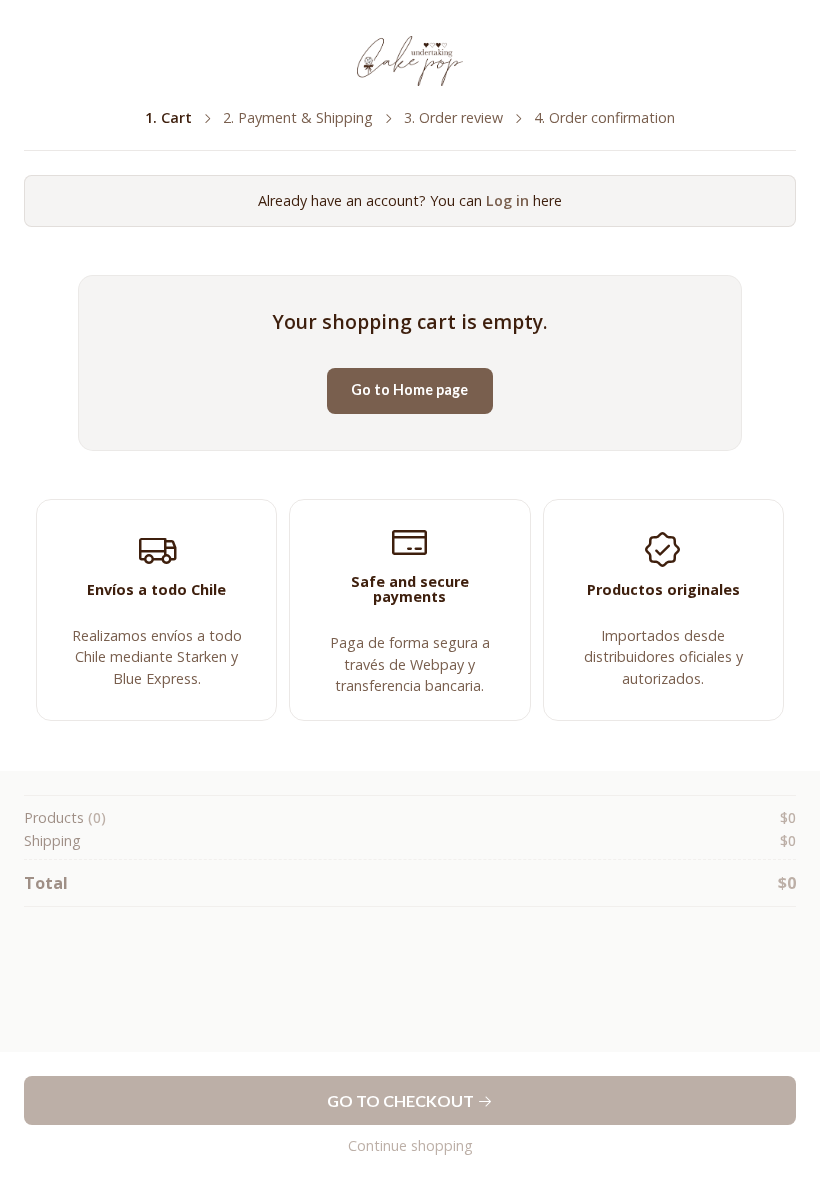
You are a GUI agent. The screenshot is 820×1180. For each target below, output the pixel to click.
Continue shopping (410, 1146)
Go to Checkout (402, 1100)
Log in (507, 200)
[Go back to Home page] (410, 61)
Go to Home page (409, 389)
